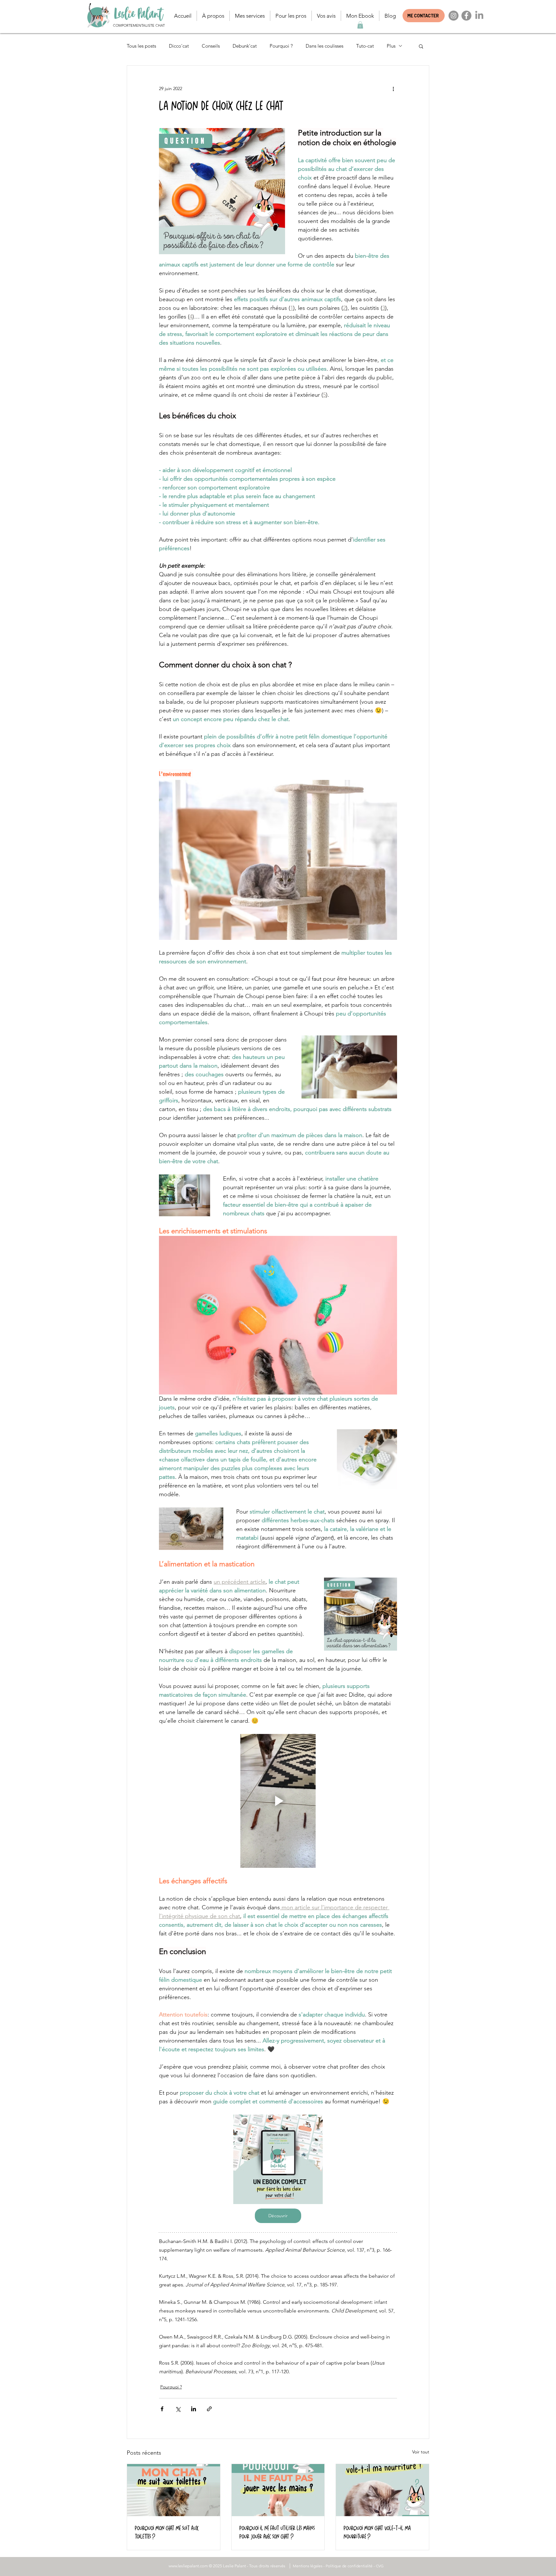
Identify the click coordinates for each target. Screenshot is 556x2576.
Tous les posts (141, 46)
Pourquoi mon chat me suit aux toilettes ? (167, 2532)
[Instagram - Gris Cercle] (454, 16)
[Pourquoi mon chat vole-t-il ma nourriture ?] (382, 2490)
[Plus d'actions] (393, 89)
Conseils (211, 46)
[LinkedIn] (479, 16)
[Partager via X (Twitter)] (178, 2409)
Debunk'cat (245, 46)
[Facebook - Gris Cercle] (466, 16)
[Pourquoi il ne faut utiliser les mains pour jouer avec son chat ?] (278, 2490)
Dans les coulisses (324, 46)
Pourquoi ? (281, 46)
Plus (391, 46)
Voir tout (421, 2452)
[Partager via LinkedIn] (194, 2409)
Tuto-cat (365, 46)
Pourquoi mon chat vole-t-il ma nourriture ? (377, 2532)
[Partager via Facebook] (162, 2409)
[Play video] (278, 1801)
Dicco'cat (179, 46)
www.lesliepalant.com (188, 2566)
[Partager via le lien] (209, 2409)
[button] (213, 16)
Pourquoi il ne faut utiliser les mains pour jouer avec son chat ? (277, 2532)
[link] (360, 25)
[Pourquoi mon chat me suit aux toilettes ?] (174, 2490)
